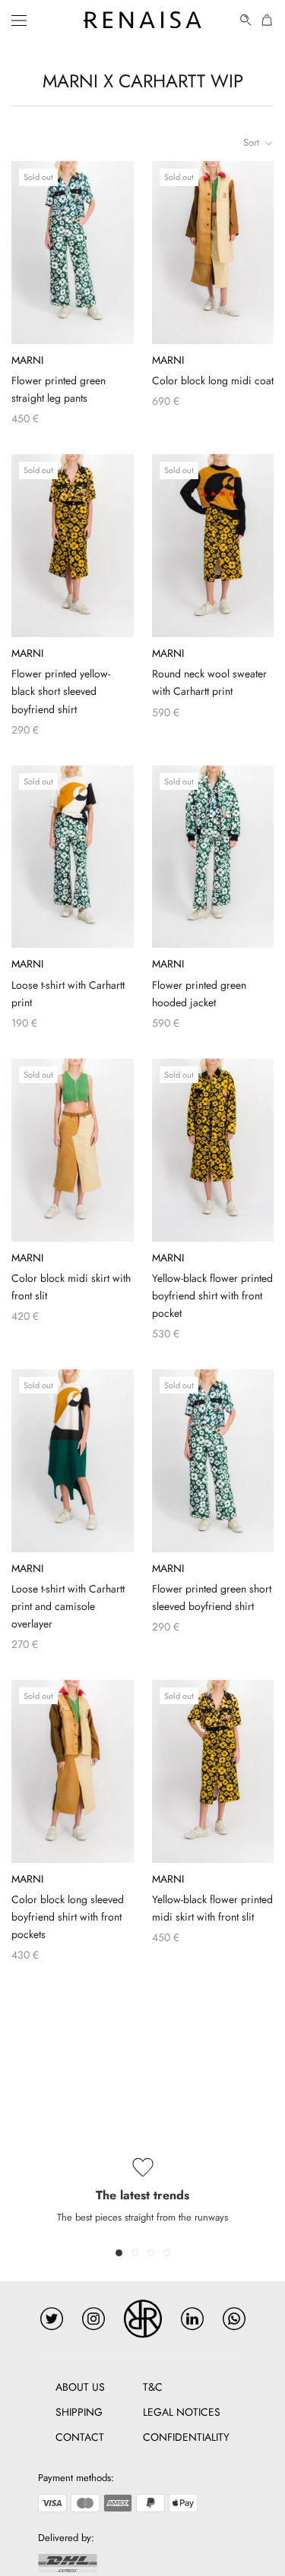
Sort (253, 142)
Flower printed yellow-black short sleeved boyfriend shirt (61, 691)
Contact (80, 2437)
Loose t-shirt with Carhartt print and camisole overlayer (68, 1606)
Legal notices (182, 2412)
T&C (153, 2387)
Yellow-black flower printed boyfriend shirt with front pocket (212, 1296)
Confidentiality (186, 2437)
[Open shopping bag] (268, 20)
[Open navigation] (19, 20)
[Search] (246, 20)
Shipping (79, 2412)
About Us (80, 2387)
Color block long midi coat (213, 380)
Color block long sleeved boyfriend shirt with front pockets (68, 1917)
